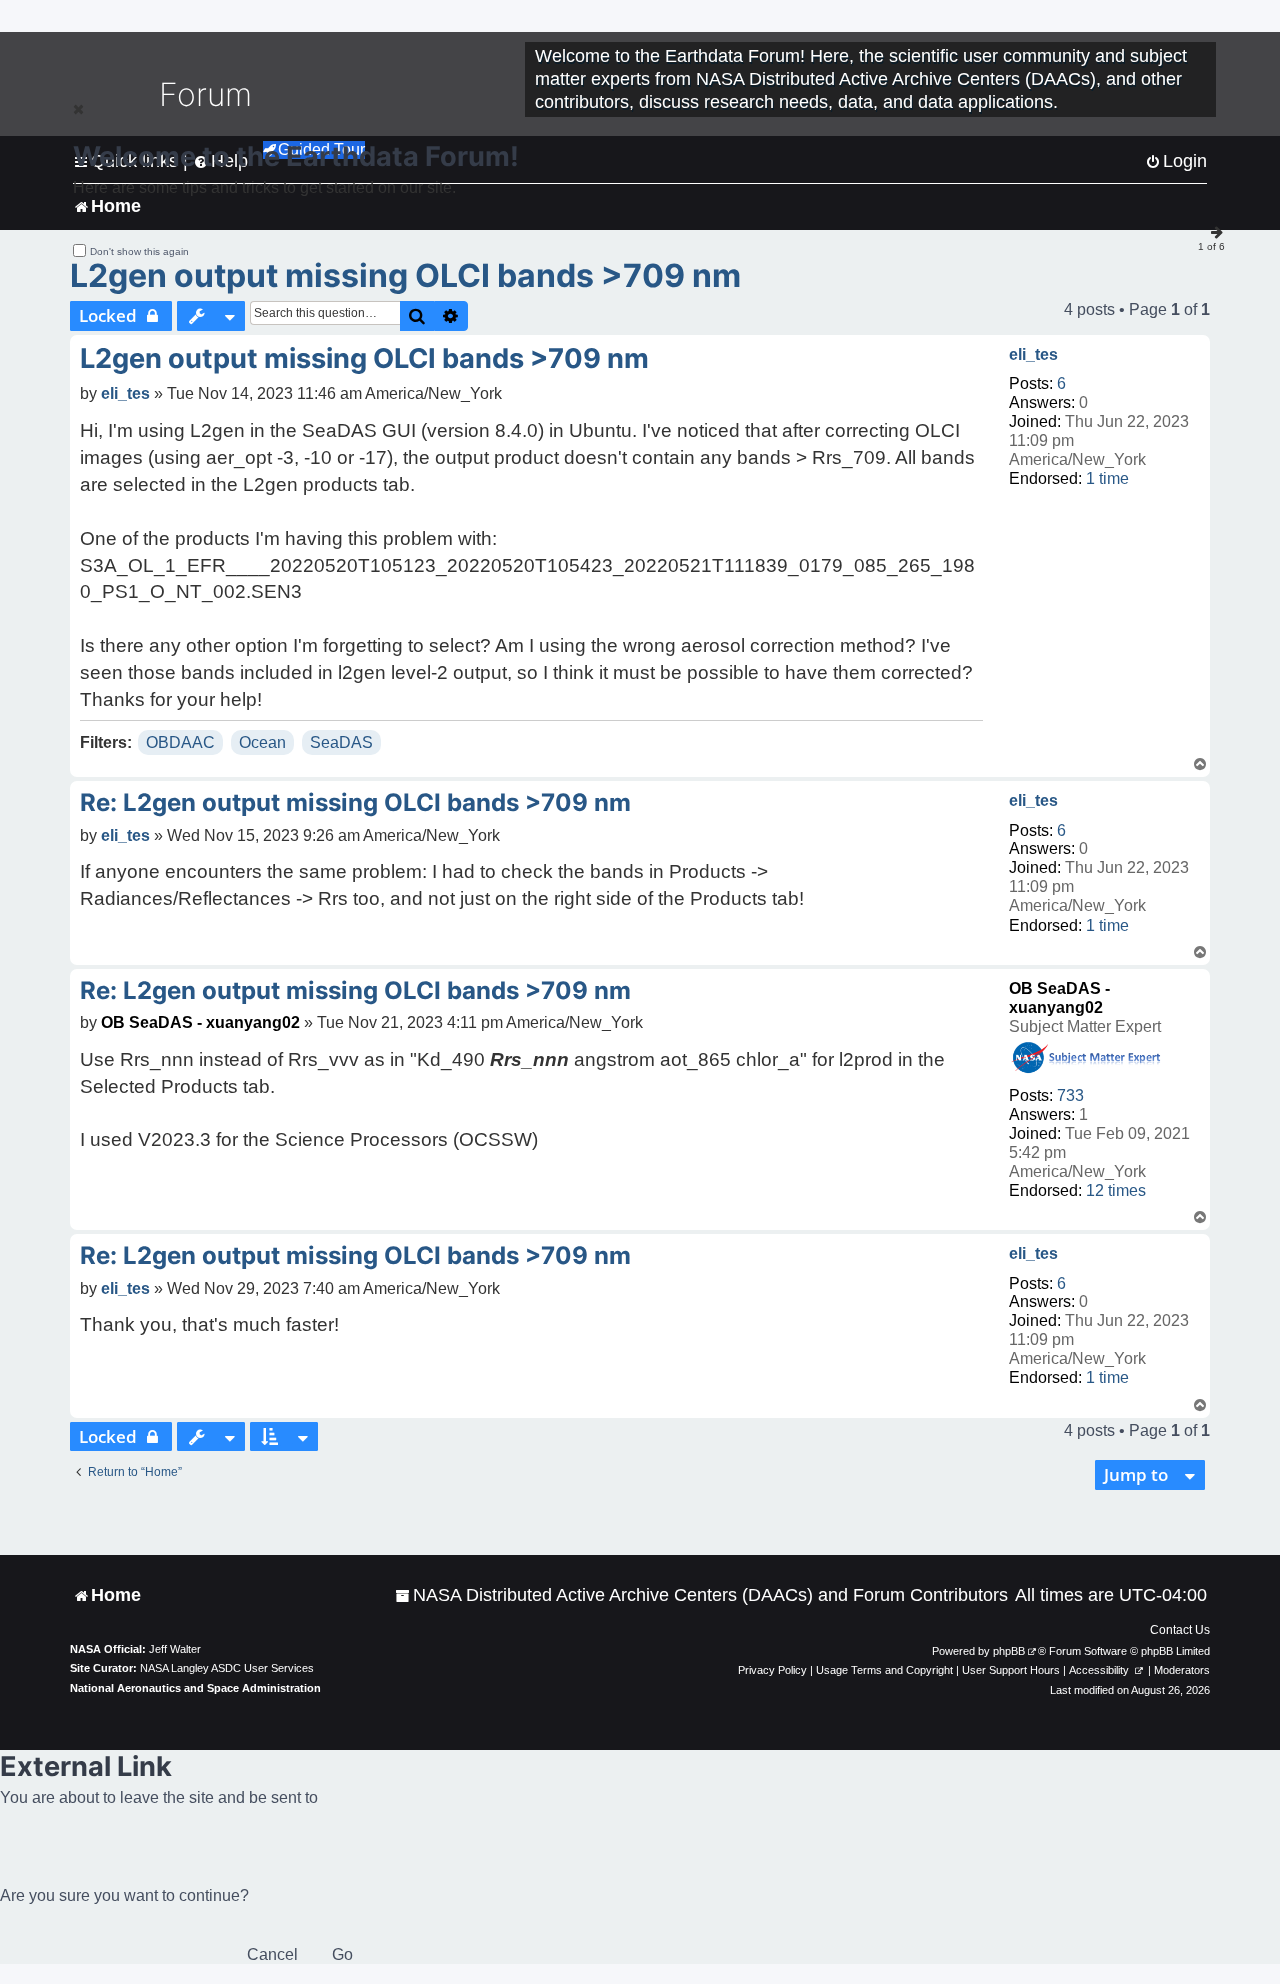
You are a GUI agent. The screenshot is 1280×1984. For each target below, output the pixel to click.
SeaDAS (341, 742)
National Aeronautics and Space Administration (195, 1688)
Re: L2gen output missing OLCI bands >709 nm (355, 802)
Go (342, 1954)
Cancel (272, 1954)
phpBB (1009, 1651)
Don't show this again (139, 251)
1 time (1107, 478)
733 (1070, 1095)
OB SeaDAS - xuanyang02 (200, 1022)
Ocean (262, 742)
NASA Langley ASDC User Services (227, 1668)
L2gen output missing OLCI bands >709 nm (405, 275)
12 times (1116, 1190)
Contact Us (1180, 1630)
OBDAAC (180, 742)
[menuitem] (701, 1595)
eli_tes (1033, 354)
